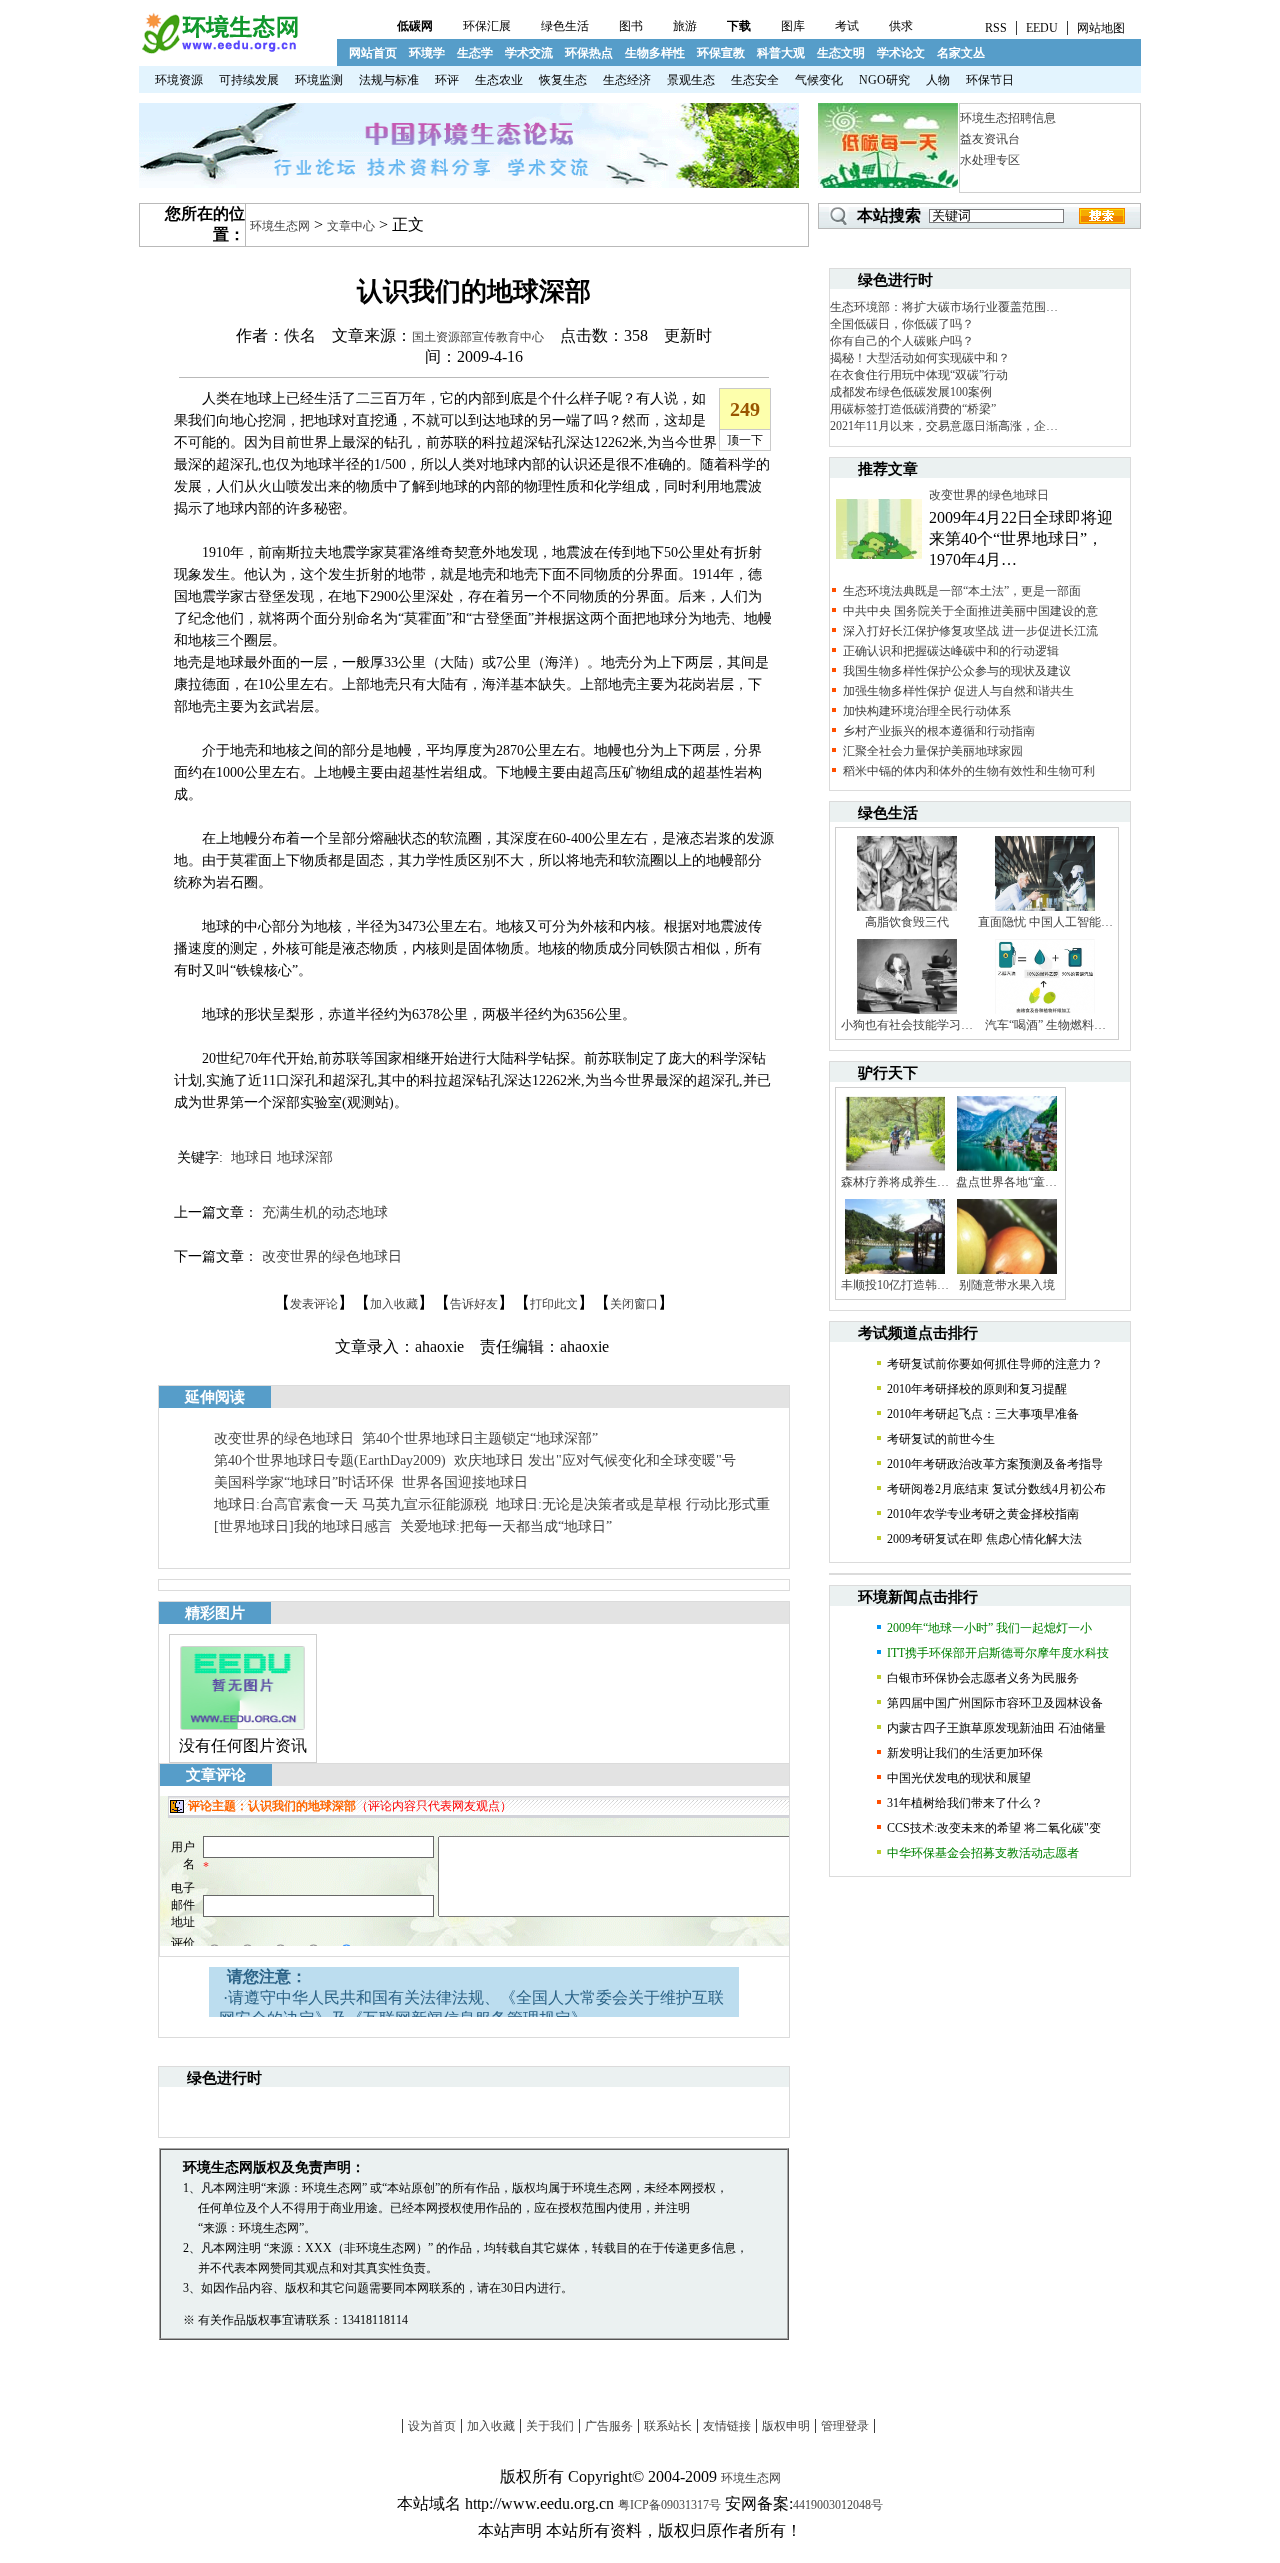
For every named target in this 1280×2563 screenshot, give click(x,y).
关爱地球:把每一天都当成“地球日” (506, 1526)
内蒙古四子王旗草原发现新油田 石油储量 (996, 1728)
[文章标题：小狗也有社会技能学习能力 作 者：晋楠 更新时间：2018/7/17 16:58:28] (907, 1013)
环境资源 (179, 80)
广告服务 (609, 2426)
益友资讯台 (990, 139)
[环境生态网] (219, 50)
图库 (793, 26)
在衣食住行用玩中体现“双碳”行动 (919, 375)
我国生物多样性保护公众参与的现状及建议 (957, 671)
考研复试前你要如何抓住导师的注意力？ (995, 1364)
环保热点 (589, 53)
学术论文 (901, 53)
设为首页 (432, 2426)
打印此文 (554, 1304)
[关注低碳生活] (888, 184)
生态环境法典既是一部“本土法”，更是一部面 (962, 591)
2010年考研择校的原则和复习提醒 (977, 1389)
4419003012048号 (838, 2505)
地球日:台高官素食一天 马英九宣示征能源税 (351, 1504)
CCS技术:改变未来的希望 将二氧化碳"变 (994, 1828)
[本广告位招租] (469, 184)
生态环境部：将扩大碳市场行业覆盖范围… (944, 307)
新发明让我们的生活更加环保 (965, 1753)
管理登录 (845, 2426)
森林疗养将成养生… (895, 1182)
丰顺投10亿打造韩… (895, 1285)
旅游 (685, 26)
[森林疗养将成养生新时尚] (895, 1170)
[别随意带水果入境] (1007, 1273)
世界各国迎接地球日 (465, 1482)
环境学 (427, 53)
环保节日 (990, 80)
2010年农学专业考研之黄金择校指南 (983, 1514)
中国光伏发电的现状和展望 (959, 1778)
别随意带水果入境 (1007, 1285)
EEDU (1042, 28)
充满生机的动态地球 (325, 1212)
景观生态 (691, 80)
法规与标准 (389, 80)
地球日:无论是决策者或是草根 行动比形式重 (633, 1504)
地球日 (252, 1157)
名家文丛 (961, 53)
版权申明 (786, 2426)
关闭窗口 (634, 1304)
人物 (938, 80)
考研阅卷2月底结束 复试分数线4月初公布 (996, 1489)
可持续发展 (249, 80)
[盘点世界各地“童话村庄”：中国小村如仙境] (1007, 1170)
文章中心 (351, 226)
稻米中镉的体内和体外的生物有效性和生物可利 (969, 771)
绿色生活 (565, 26)
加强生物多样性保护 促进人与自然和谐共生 (958, 691)
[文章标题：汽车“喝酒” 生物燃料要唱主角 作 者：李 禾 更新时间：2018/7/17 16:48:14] (1045, 1013)
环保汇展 (487, 26)
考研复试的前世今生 (941, 1439)
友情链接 (727, 2426)
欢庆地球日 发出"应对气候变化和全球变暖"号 (595, 1460)
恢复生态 (563, 80)
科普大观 (781, 53)
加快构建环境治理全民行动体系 (927, 711)
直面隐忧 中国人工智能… (1045, 922)
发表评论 (314, 1304)
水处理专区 (990, 160)
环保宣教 (721, 53)
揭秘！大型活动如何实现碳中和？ (920, 358)
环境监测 (319, 80)
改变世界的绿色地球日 (332, 1256)
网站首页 (373, 53)
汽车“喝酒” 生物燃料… (1045, 1025)
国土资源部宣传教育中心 (478, 337)
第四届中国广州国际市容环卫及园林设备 (995, 1703)
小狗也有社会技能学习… (907, 1025)
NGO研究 (884, 80)
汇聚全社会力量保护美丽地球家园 (933, 751)
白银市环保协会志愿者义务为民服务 (983, 1678)
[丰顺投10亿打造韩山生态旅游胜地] (895, 1273)
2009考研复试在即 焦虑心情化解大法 (984, 1539)
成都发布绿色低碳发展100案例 (911, 392)
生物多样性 (655, 53)
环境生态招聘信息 (1008, 118)
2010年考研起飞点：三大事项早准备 (983, 1414)
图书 (631, 26)
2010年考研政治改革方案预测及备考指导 (995, 1464)
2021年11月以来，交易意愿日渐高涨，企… (944, 426)
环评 (447, 80)
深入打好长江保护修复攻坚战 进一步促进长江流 (970, 631)
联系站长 (668, 2426)
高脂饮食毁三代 (907, 922)
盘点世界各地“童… (1006, 1182)
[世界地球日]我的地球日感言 (303, 1526)
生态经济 (627, 80)
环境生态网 (280, 226)
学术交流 (529, 53)
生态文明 (841, 53)
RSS (996, 28)
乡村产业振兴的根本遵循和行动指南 (939, 731)
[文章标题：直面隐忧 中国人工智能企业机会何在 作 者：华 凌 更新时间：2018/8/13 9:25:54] (1045, 910)
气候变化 (819, 80)
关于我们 (550, 2426)
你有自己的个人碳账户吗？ (902, 341)
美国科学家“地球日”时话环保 (304, 1482)
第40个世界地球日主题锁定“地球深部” (480, 1438)
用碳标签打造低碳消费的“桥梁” (913, 409)
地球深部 (305, 1157)
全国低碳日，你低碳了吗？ (902, 324)
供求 (901, 26)
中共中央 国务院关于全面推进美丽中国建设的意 (970, 611)
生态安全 (755, 80)
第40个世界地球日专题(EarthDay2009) (330, 1460)
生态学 (475, 53)
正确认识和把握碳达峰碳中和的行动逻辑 (951, 651)
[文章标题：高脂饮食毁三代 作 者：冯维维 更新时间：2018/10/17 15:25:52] (907, 910)
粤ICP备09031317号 (669, 2505)
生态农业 (499, 80)
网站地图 (1101, 28)
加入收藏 (394, 1304)
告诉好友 (474, 1304)
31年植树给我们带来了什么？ (965, 1803)
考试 (847, 26)
